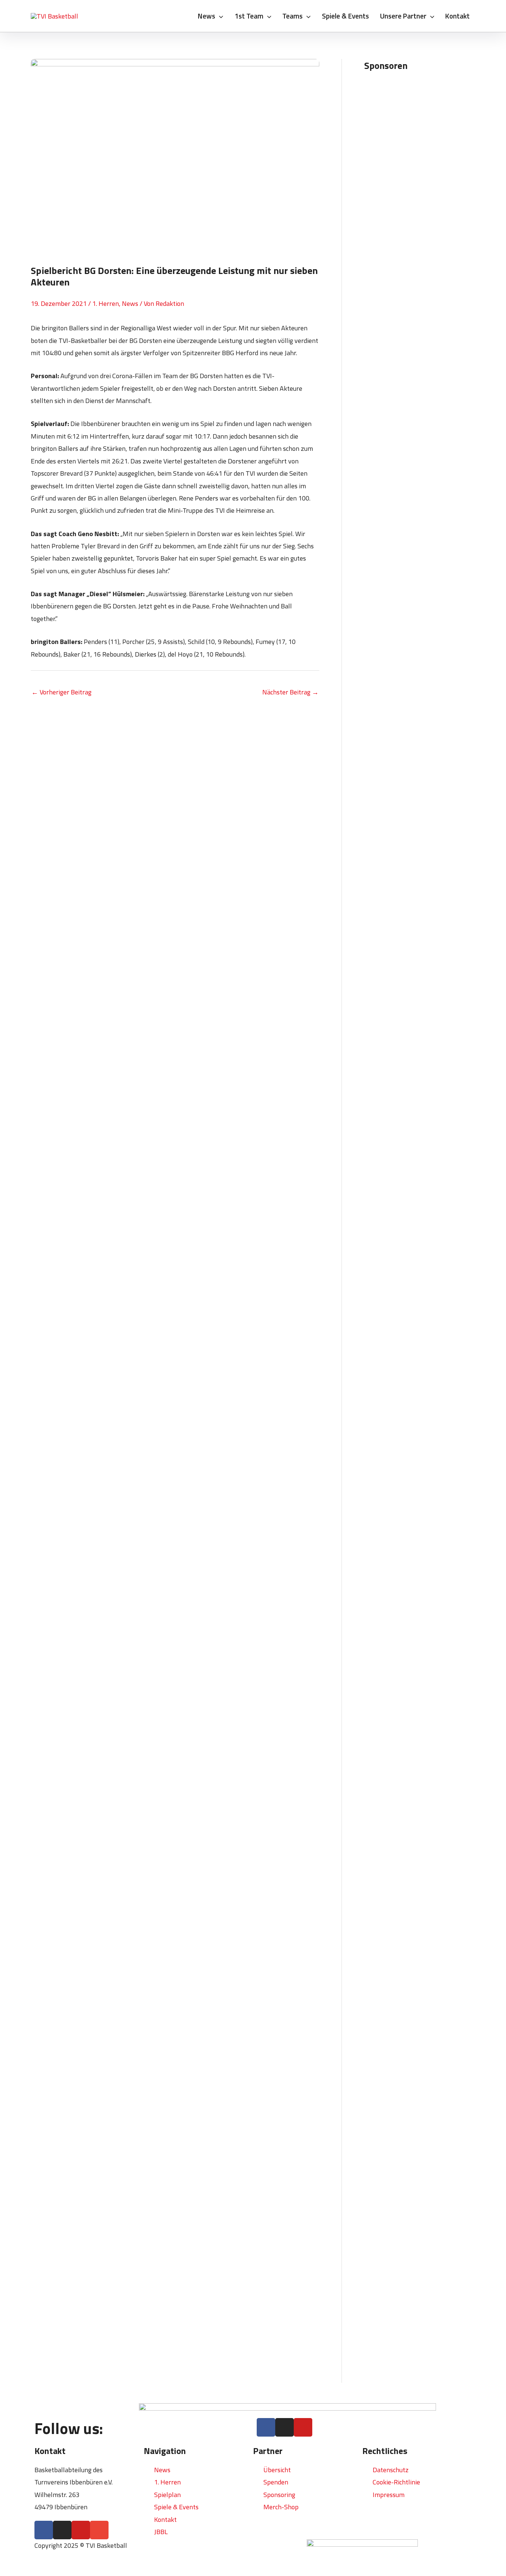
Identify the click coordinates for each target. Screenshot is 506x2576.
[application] (219, 16)
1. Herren (106, 303)
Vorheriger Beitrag (61, 692)
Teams (292, 16)
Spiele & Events (345, 16)
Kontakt (457, 16)
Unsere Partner (403, 16)
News (207, 16)
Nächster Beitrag (290, 692)
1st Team (249, 16)
